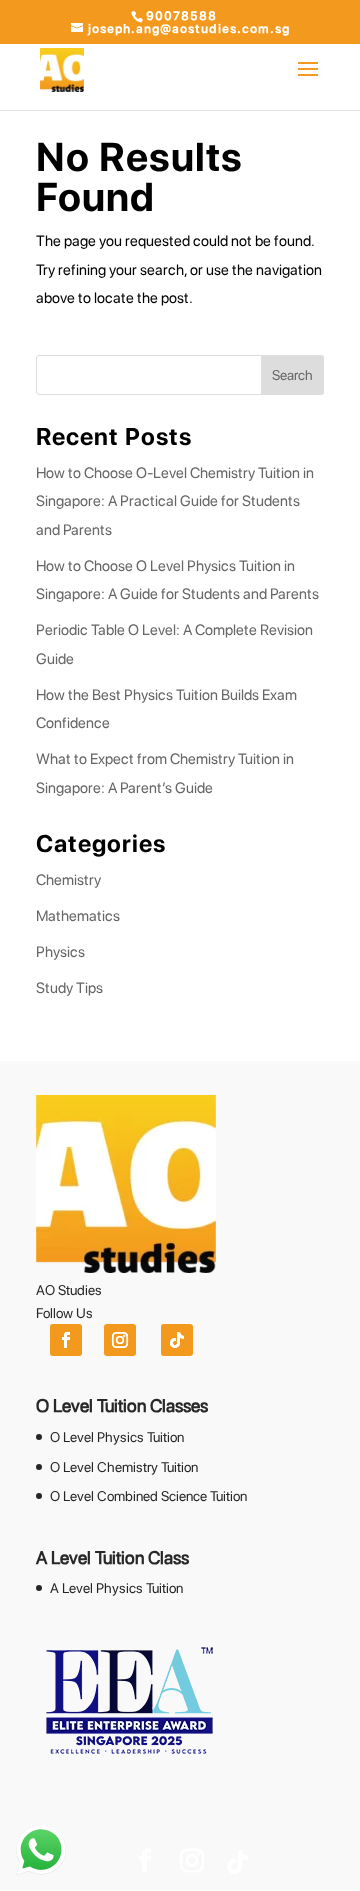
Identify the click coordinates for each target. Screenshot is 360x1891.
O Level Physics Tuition (117, 1437)
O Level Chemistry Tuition (124, 1467)
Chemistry (68, 880)
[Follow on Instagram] (120, 1340)
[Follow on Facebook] (66, 1340)
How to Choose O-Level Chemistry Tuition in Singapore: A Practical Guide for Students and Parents (175, 501)
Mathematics (78, 916)
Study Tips (69, 988)
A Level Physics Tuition (116, 1588)
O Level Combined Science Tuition (148, 1496)
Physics (60, 952)
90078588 (181, 16)
